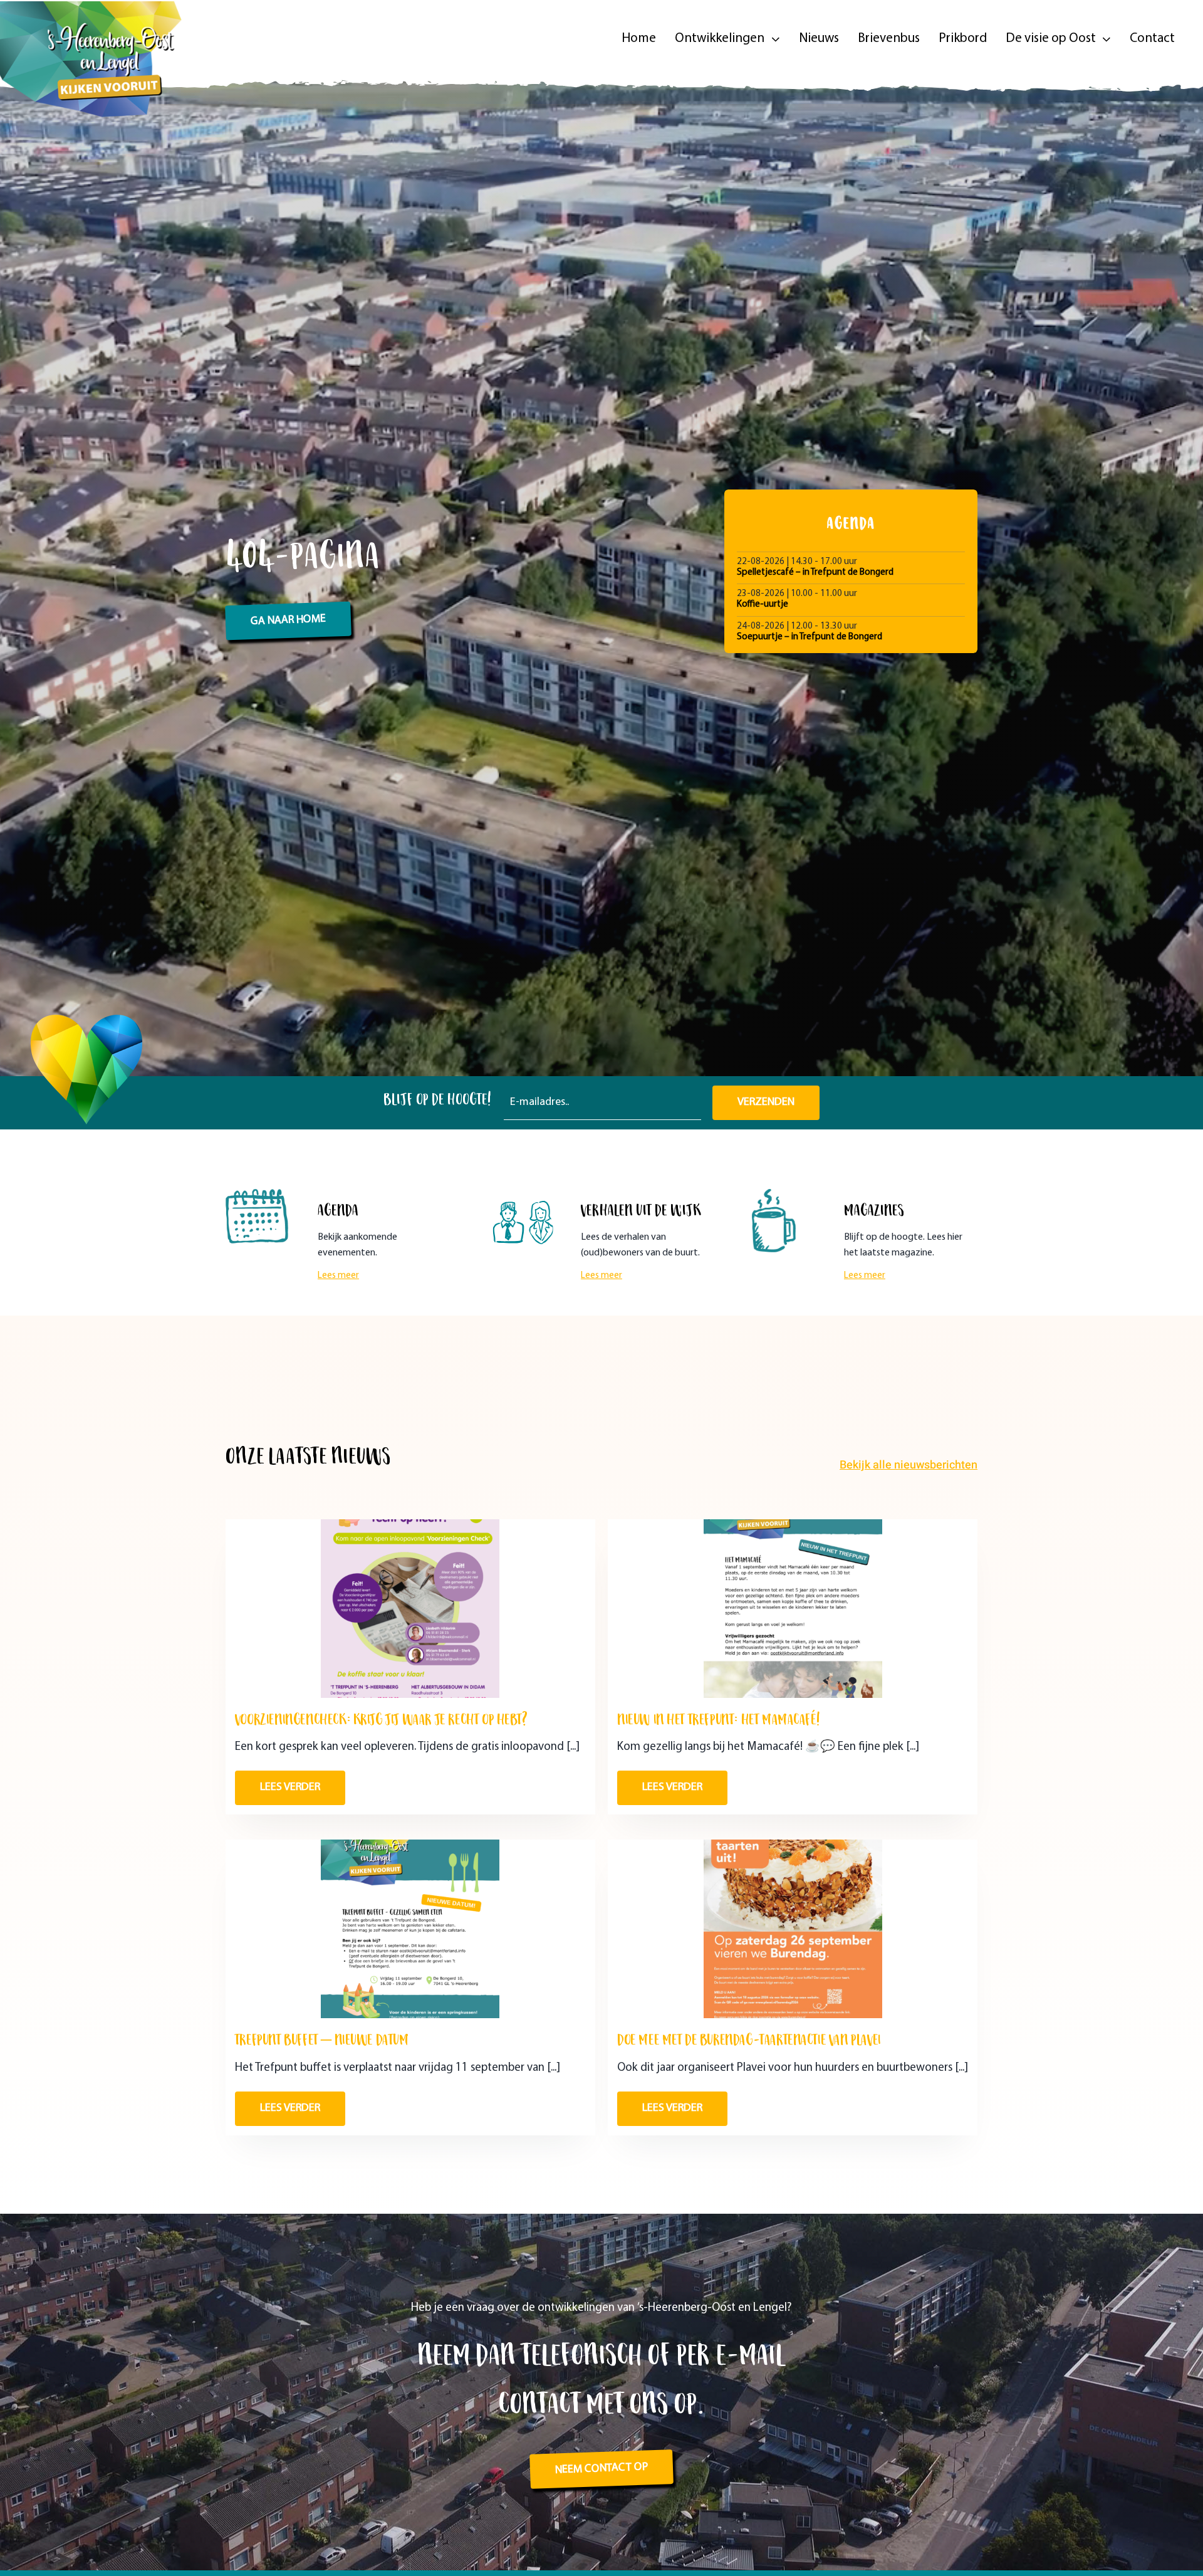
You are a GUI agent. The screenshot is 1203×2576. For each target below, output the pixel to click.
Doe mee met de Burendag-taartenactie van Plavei (749, 2421)
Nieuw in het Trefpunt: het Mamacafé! (719, 1910)
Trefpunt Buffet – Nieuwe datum (322, 2421)
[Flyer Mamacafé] (793, 1525)
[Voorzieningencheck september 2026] (410, 1525)
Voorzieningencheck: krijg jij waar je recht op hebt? (381, 1910)
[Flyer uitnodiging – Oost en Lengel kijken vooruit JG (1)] (410, 2037)
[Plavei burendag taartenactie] (793, 2037)
